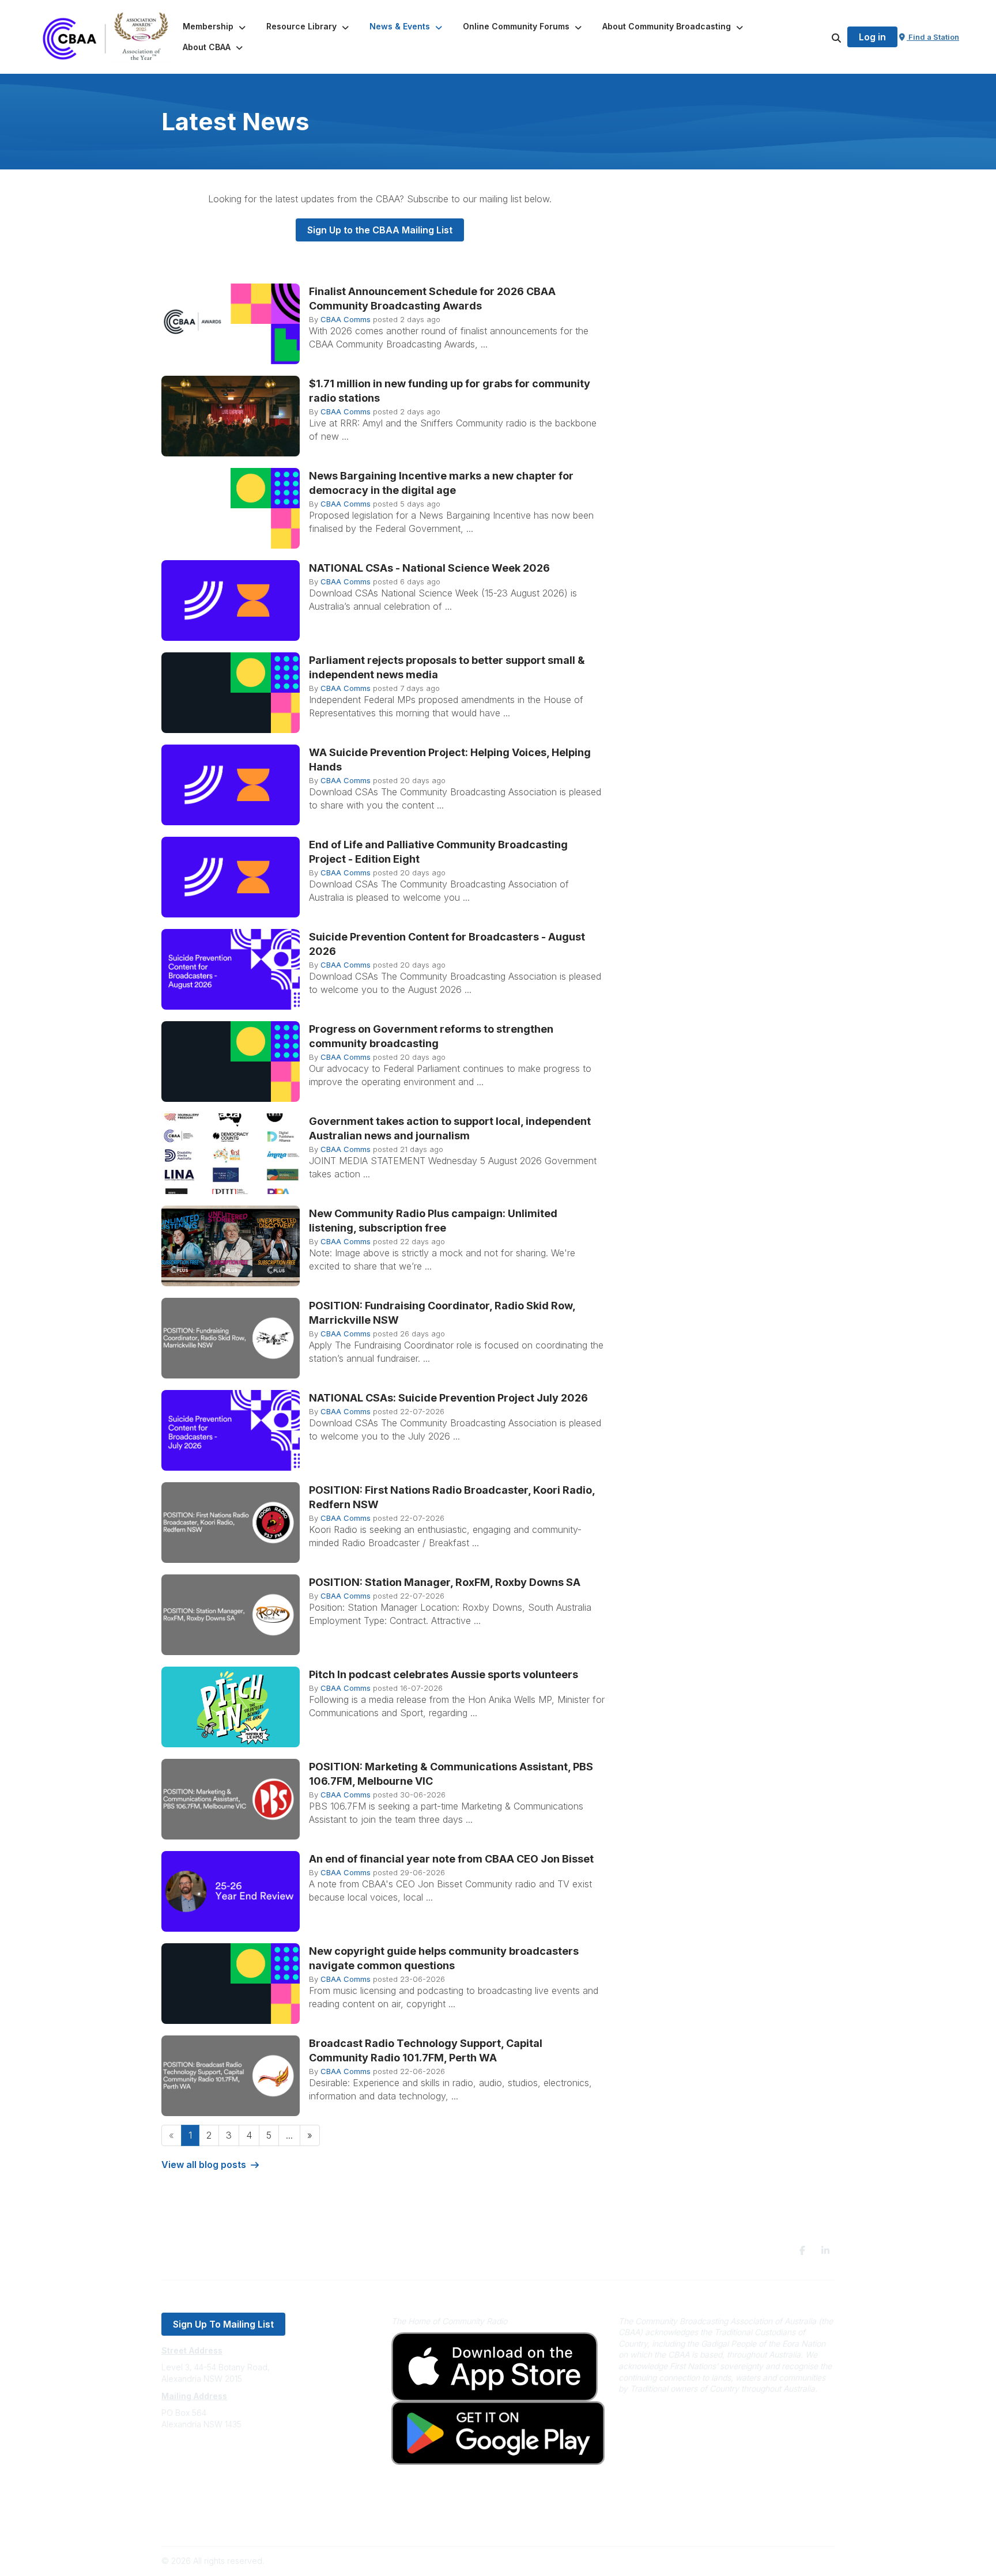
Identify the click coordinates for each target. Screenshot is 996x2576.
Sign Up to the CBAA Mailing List (380, 230)
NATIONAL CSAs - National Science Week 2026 (429, 568)
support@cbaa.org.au (203, 2470)
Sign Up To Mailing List (223, 2324)
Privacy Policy (188, 2505)
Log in (872, 37)
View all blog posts (204, 2165)
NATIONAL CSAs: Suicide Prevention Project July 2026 (448, 1398)
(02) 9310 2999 (190, 2459)
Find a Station (933, 37)
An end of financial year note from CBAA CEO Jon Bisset (451, 1859)
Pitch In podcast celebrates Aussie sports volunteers (444, 1674)
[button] (215, 27)
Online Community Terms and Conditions (238, 2522)
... (289, 2135)
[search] (822, 37)
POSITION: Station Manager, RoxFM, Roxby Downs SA (445, 1582)
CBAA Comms (346, 319)
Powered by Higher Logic (786, 2561)
